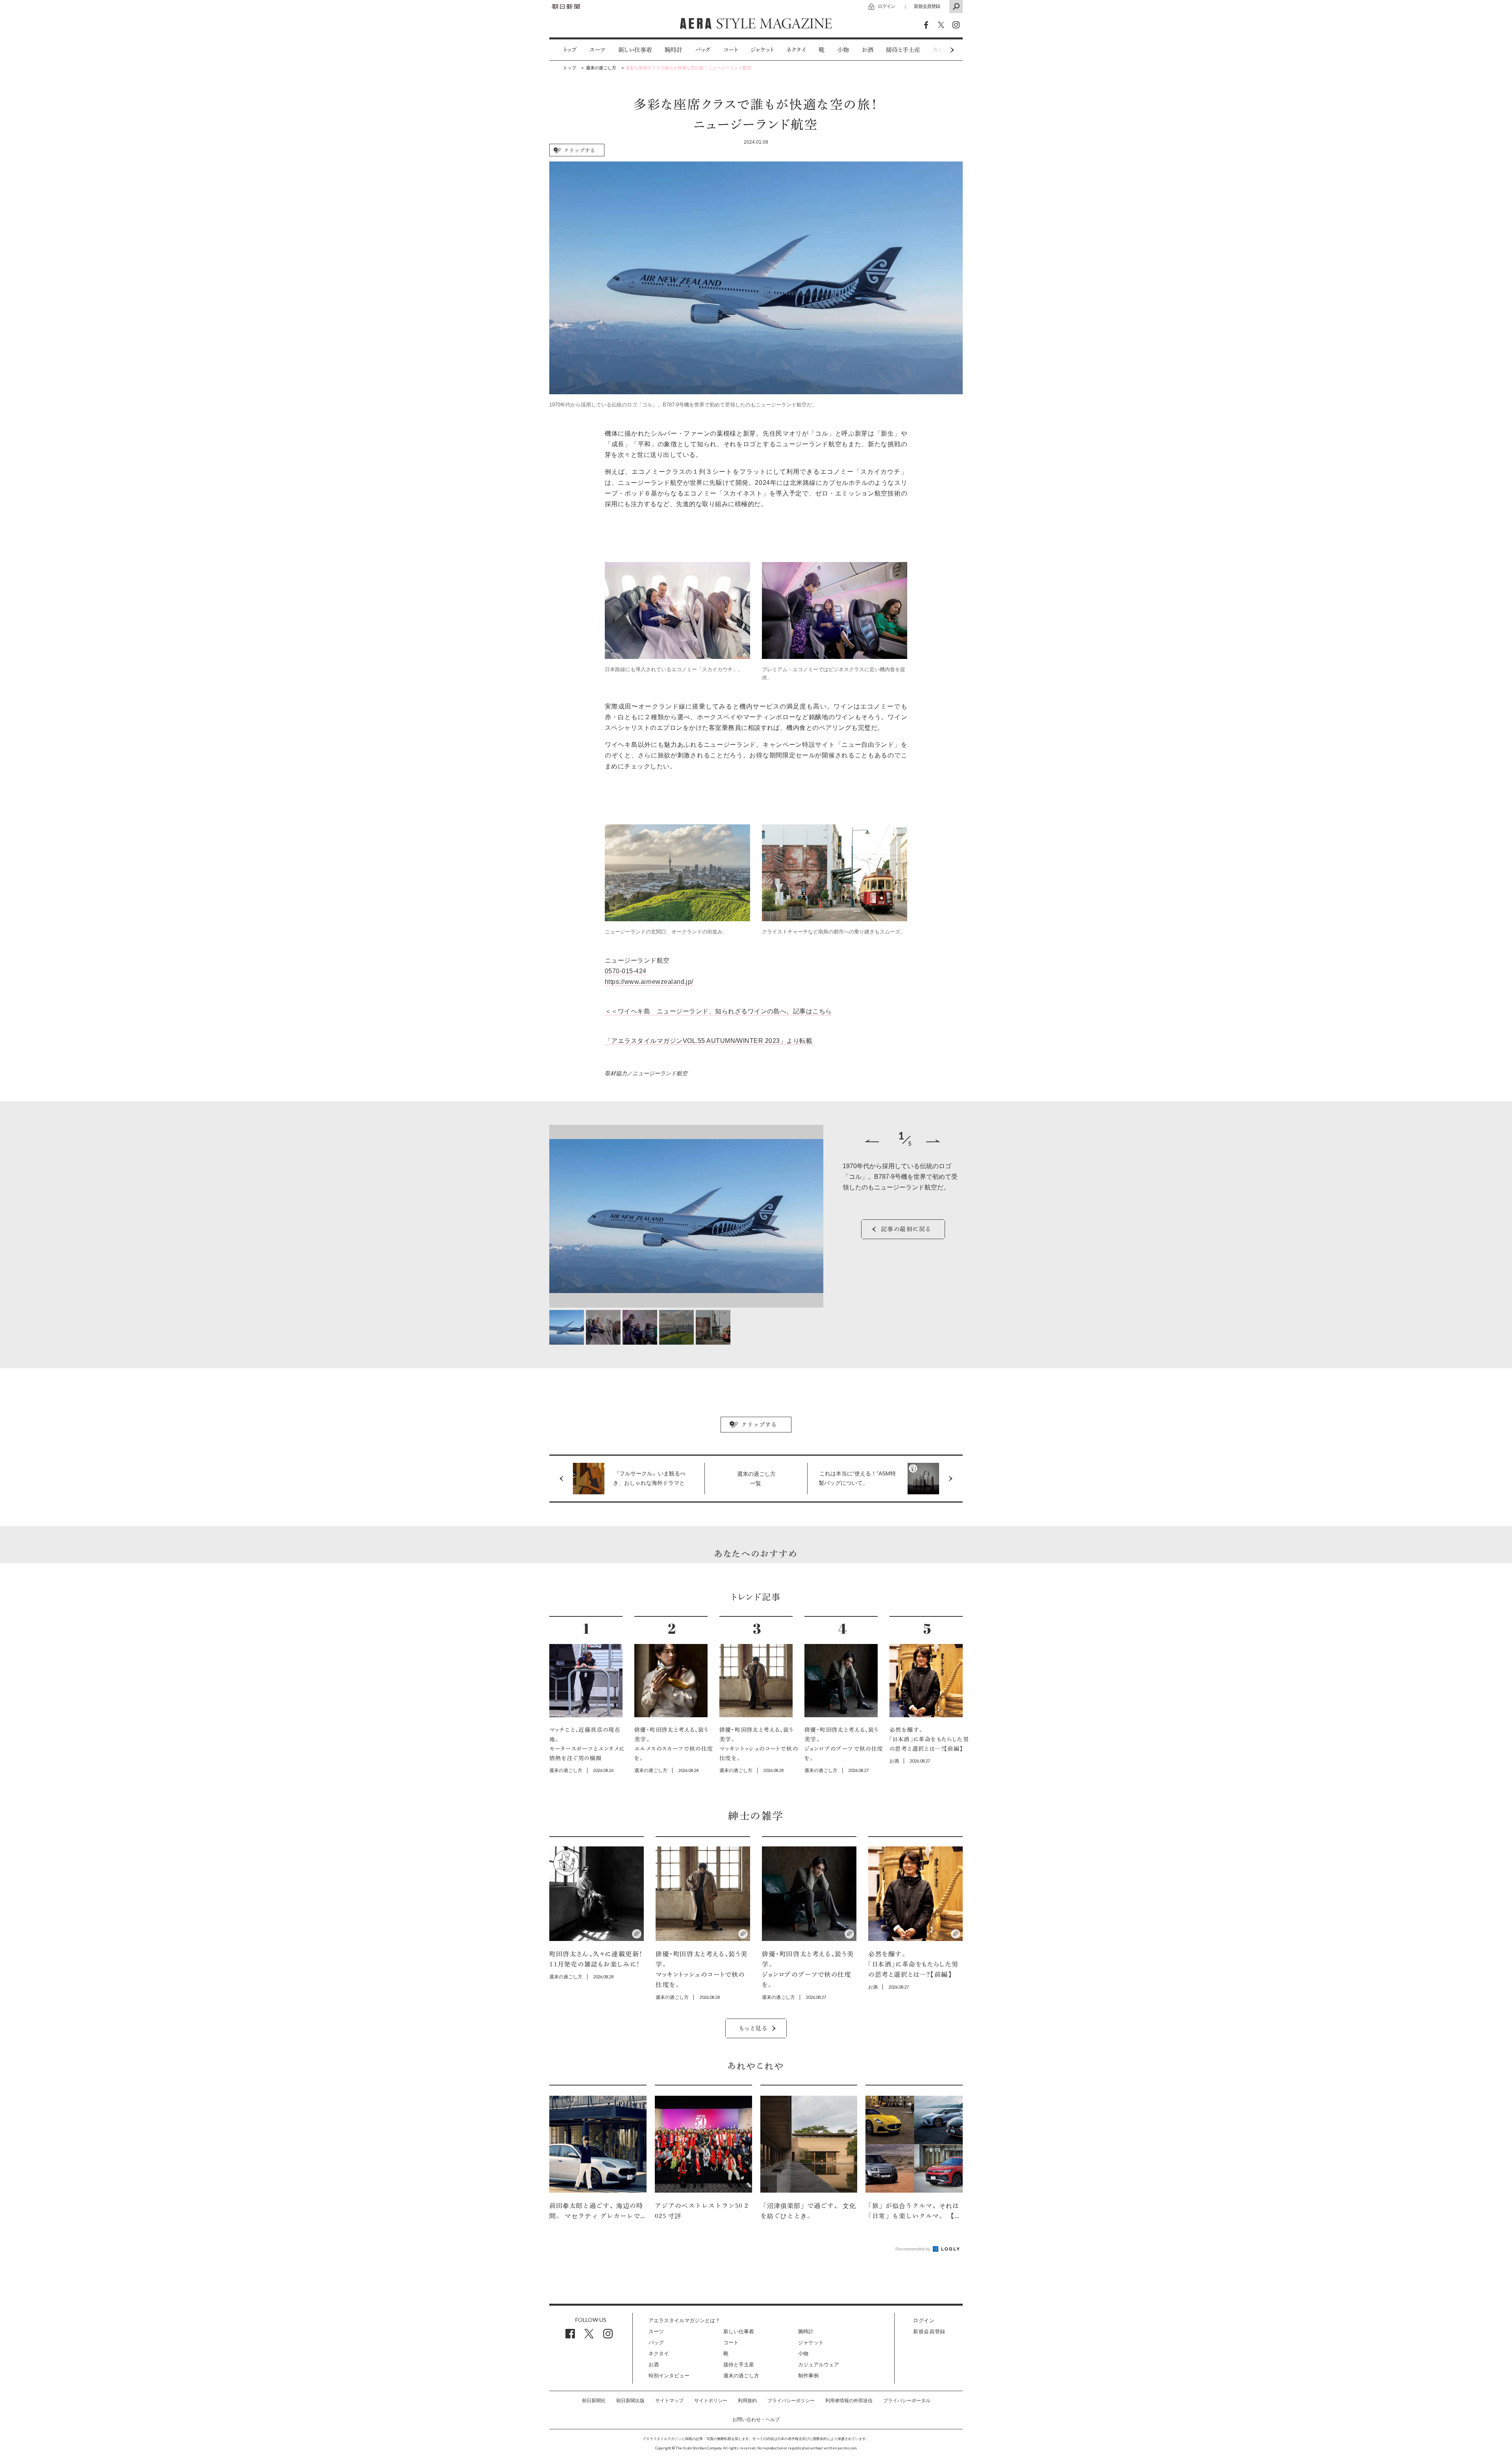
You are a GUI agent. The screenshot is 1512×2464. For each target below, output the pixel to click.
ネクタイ (796, 50)
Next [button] (937, 50)
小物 (843, 50)
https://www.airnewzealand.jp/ (649, 982)
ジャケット (762, 50)
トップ (570, 50)
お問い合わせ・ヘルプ (756, 2419)
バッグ (703, 50)
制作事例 (808, 2376)
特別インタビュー (669, 2376)
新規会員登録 (927, 6)
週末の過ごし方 (741, 2376)
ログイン (886, 6)
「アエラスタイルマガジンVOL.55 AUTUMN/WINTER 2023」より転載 (709, 1041)
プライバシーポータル (907, 2401)
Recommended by (913, 2249)
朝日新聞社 (594, 2401)
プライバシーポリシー (791, 2401)
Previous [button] (872, 1141)
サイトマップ (669, 2401)
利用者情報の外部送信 (849, 2401)
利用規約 (747, 2401)
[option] (564, 50)
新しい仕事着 (635, 50)
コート (731, 50)
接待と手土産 (903, 50)
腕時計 (674, 50)
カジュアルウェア (819, 2365)
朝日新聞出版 (630, 2401)
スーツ (598, 50)
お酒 (867, 50)
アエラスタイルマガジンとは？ (684, 2320)
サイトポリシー (711, 2401)
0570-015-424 (626, 971)
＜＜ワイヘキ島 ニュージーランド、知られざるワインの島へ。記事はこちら (718, 1011)
